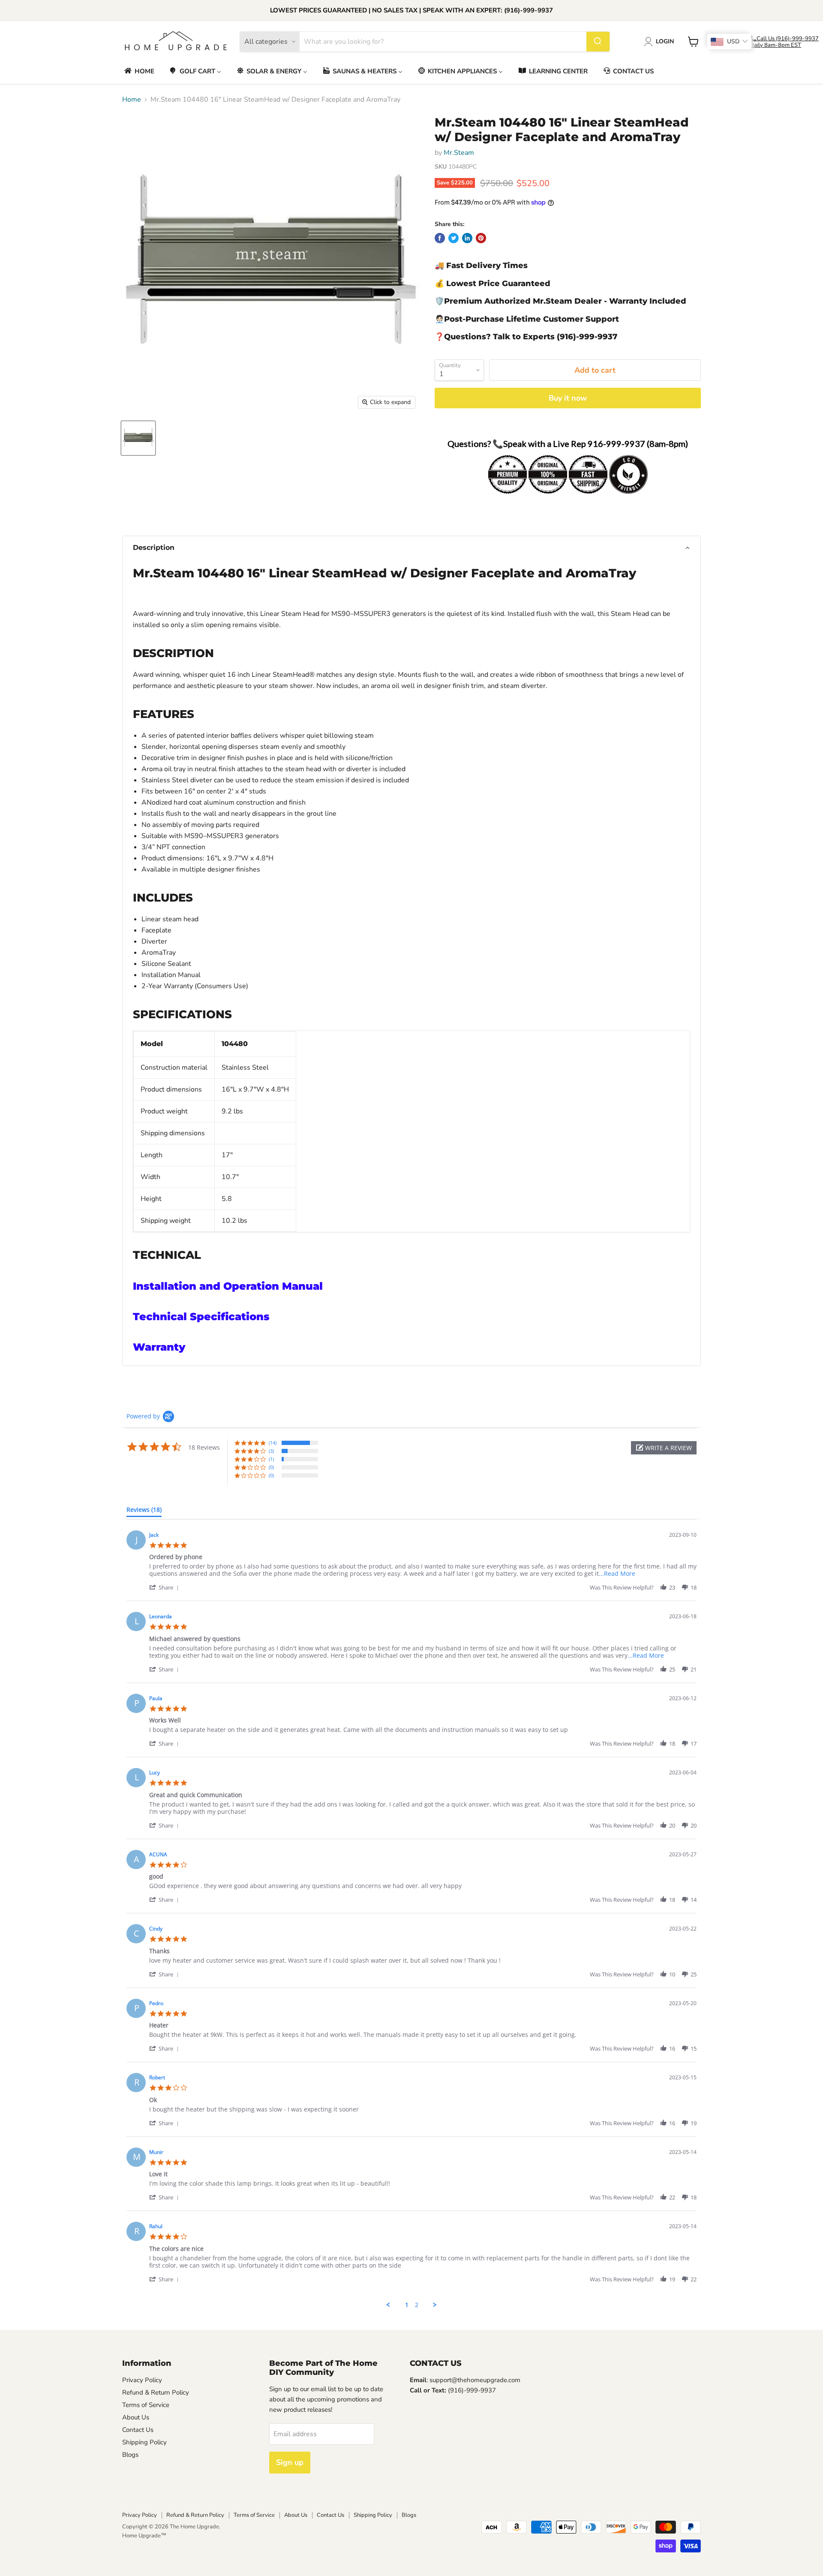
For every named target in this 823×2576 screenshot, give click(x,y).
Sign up (290, 2462)
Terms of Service (146, 2405)
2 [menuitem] (417, 2305)
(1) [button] (271, 1459)
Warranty (159, 1347)
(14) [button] (273, 1443)
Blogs (130, 2455)
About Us (136, 2417)
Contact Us (138, 2430)
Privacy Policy (142, 2380)
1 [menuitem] (407, 2305)
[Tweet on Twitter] (454, 238)
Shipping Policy (144, 2442)
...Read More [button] (617, 1573)
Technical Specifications (201, 1317)
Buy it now (568, 398)
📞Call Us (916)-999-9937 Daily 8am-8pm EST (784, 42)
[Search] (598, 42)
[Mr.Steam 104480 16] (138, 438)
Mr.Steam (459, 153)
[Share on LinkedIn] (467, 238)
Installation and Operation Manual (228, 1286)
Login (665, 41)
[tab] (144, 1511)
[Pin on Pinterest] (481, 238)
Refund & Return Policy (156, 2392)
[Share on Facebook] (440, 238)
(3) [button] (271, 1451)
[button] (411, 548)
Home (132, 100)
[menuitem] (139, 71)
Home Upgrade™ (144, 2536)
